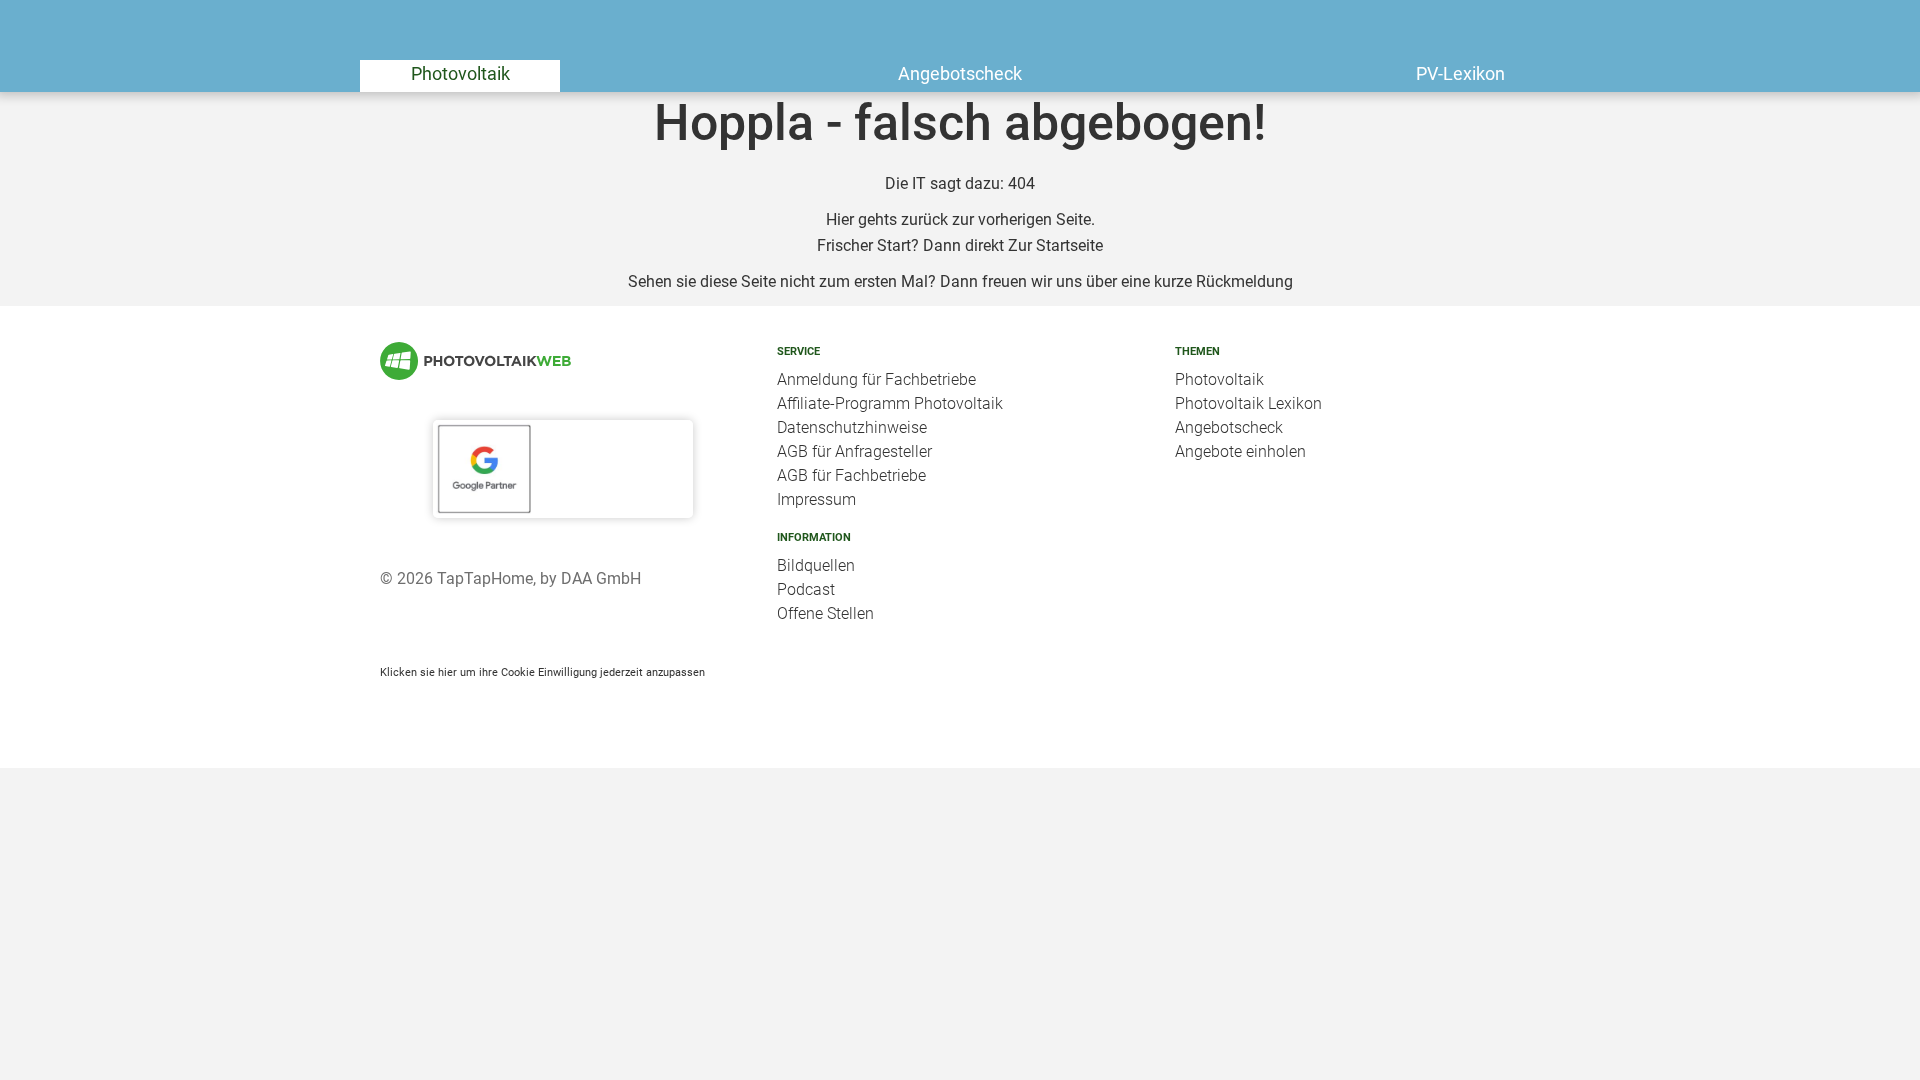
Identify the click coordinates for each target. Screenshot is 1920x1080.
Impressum (816, 499)
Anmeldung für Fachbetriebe (876, 379)
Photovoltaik (460, 73)
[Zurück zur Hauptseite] (562, 361)
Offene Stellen (825, 613)
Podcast (806, 589)
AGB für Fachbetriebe (851, 475)
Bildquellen (816, 565)
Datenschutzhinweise (852, 427)
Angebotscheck (960, 73)
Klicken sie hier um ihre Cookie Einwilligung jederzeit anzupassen (542, 672)
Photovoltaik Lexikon (1248, 403)
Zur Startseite (1055, 245)
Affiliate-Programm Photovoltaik (890, 403)
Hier (840, 219)
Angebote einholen (1240, 451)
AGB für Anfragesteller (854, 451)
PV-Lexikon (1460, 73)
